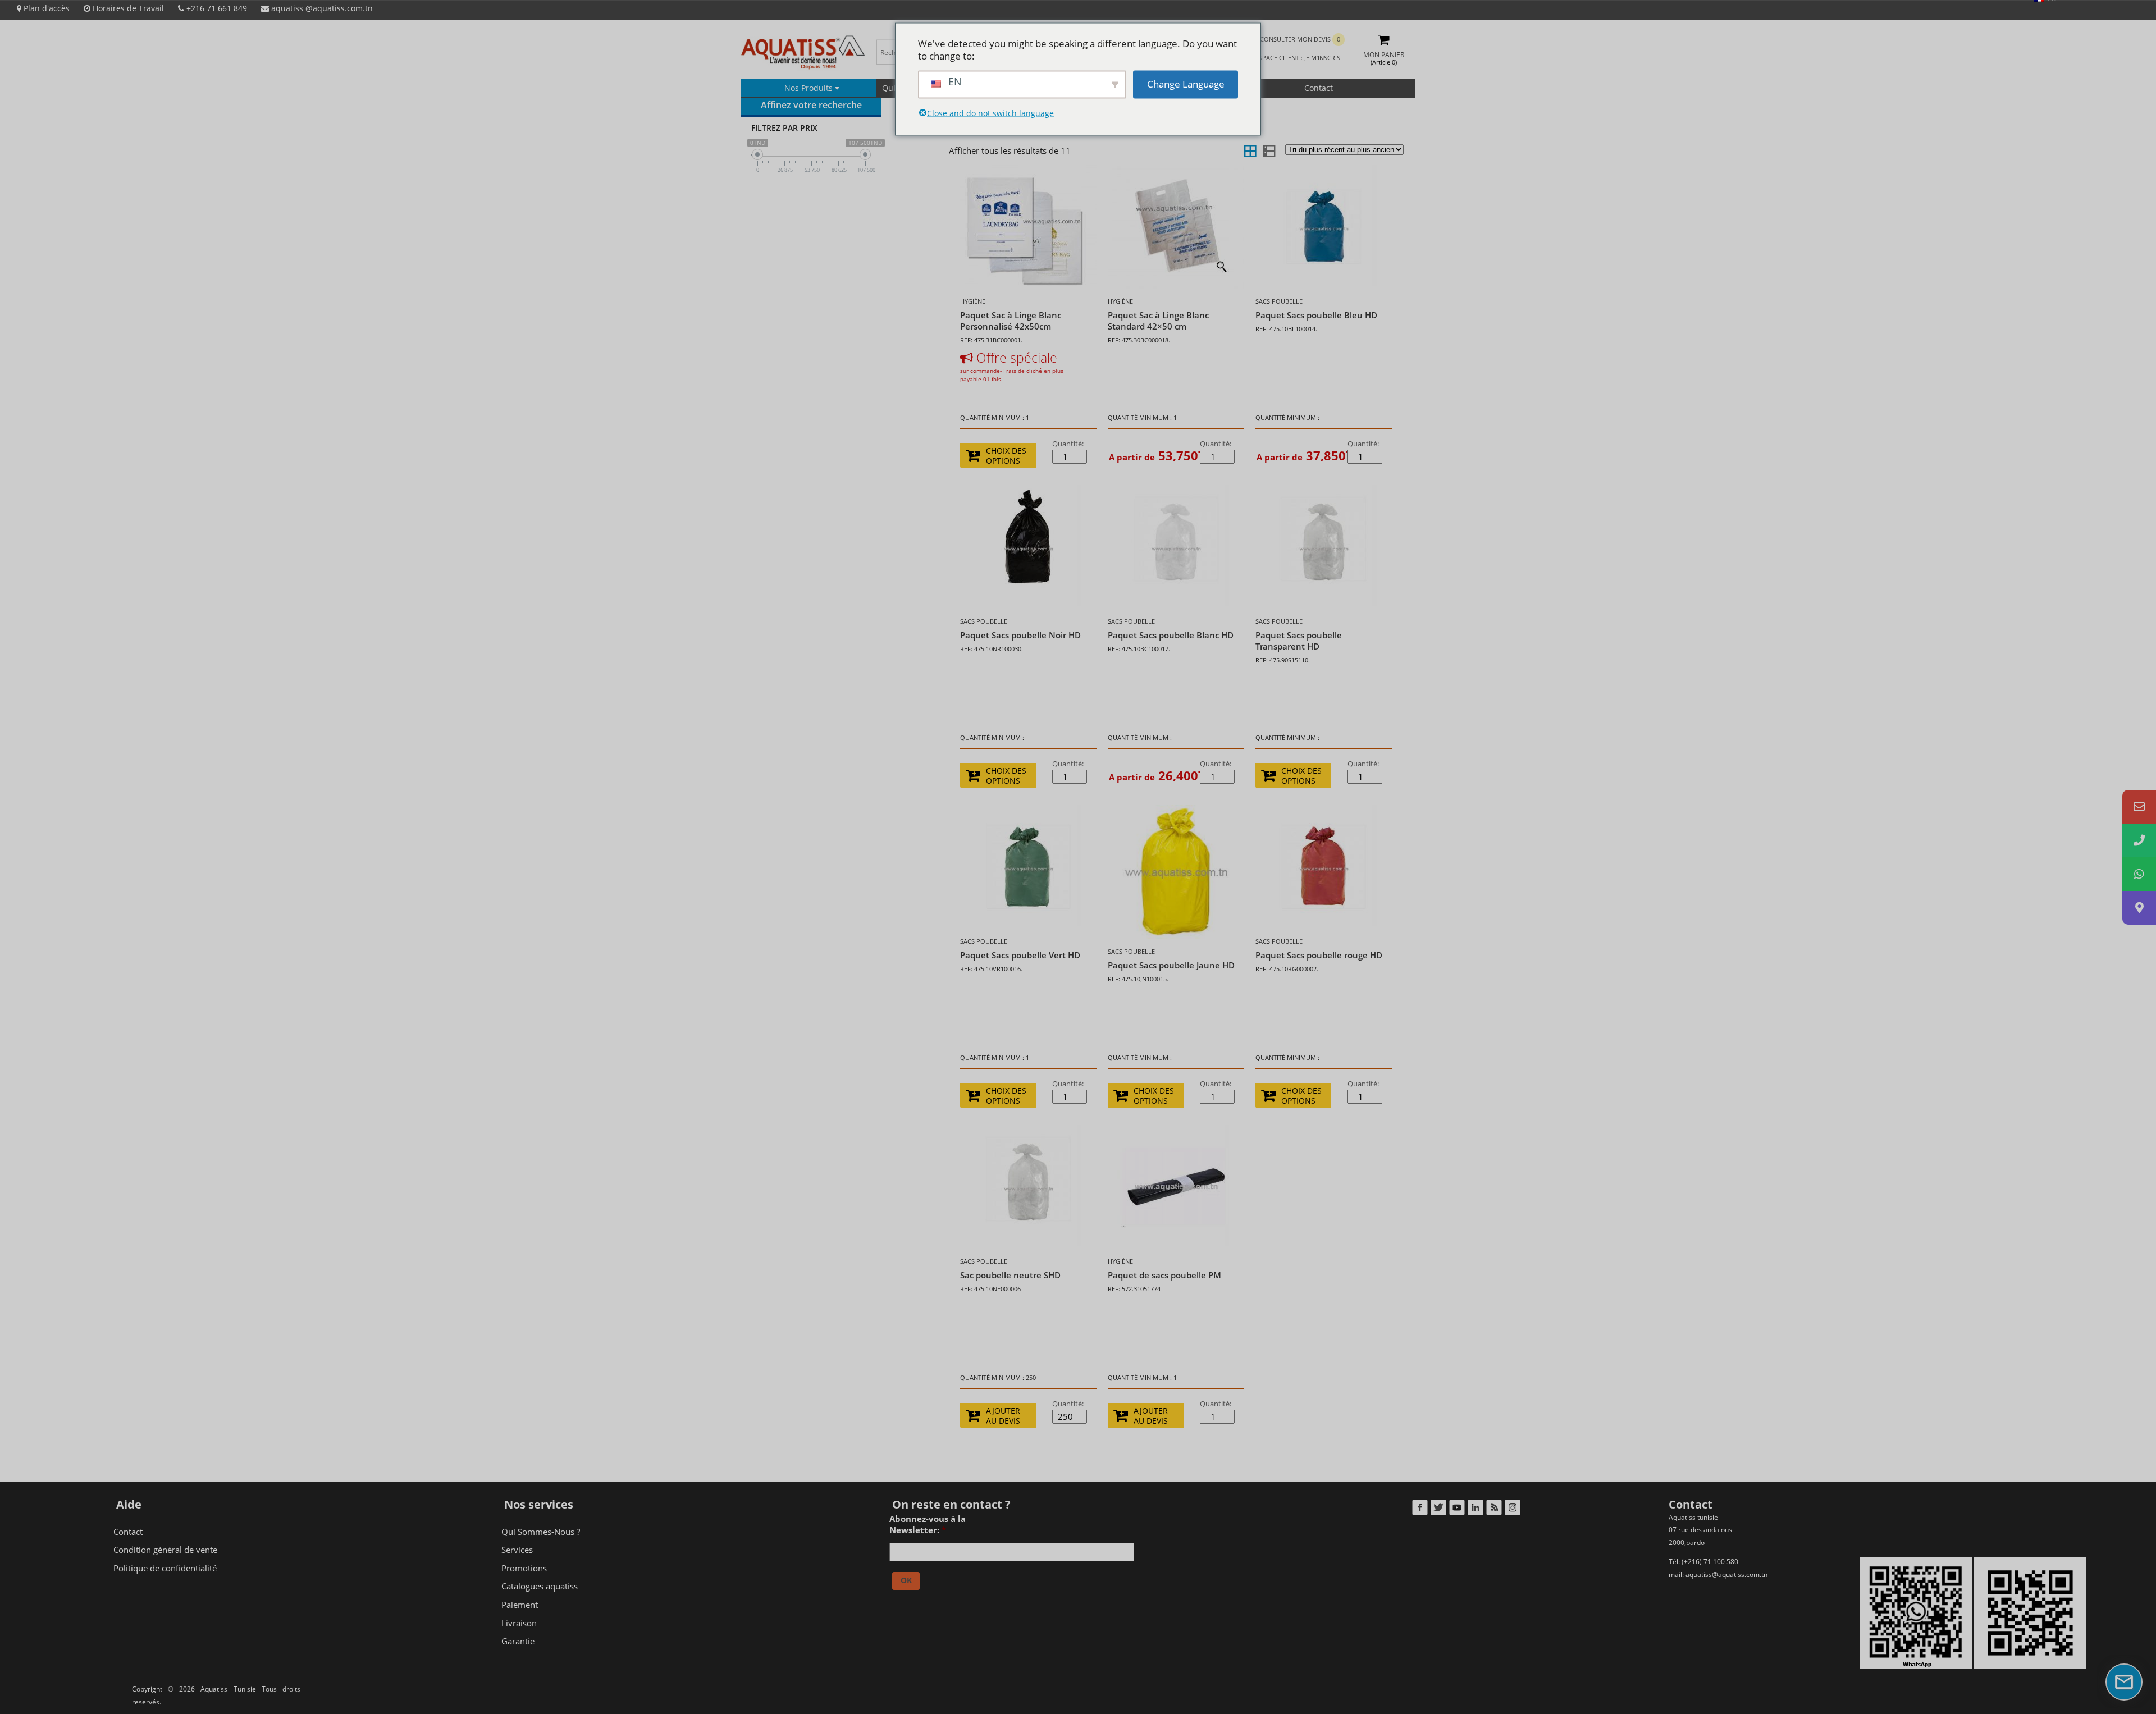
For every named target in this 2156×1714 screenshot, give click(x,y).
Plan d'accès (45, 8)
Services (517, 1550)
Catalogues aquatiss (540, 1586)
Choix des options (1006, 456)
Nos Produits (810, 88)
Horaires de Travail (127, 8)
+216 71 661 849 (216, 8)
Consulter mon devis (1300, 39)
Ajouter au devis (1003, 1416)
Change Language (1186, 84)
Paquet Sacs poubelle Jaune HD (1171, 965)
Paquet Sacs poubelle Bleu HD (1316, 315)
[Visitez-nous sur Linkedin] (1475, 1510)
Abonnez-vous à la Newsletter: (928, 1525)
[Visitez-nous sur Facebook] (1420, 1510)
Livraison (519, 1623)
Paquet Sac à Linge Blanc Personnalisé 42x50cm (1011, 321)
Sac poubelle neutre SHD (1010, 1275)
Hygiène (973, 301)
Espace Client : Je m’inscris (1297, 58)
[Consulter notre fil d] (1494, 1510)
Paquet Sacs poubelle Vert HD (1020, 955)
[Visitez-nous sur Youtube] (1457, 1510)
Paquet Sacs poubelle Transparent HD (1299, 641)
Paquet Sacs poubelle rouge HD (1319, 955)
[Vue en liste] (1268, 150)
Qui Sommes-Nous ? (541, 1532)
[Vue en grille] (1250, 150)
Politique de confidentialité (165, 1568)
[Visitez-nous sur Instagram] (1512, 1510)
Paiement (520, 1605)
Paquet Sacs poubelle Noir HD (1020, 635)
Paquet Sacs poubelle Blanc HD (1171, 635)
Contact (1319, 88)
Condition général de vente (165, 1550)
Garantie (518, 1641)
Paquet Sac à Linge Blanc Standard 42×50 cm (1158, 321)
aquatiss (321, 8)
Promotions (524, 1568)
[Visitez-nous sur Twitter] (1438, 1510)
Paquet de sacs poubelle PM (1164, 1275)
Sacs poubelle (1279, 301)
